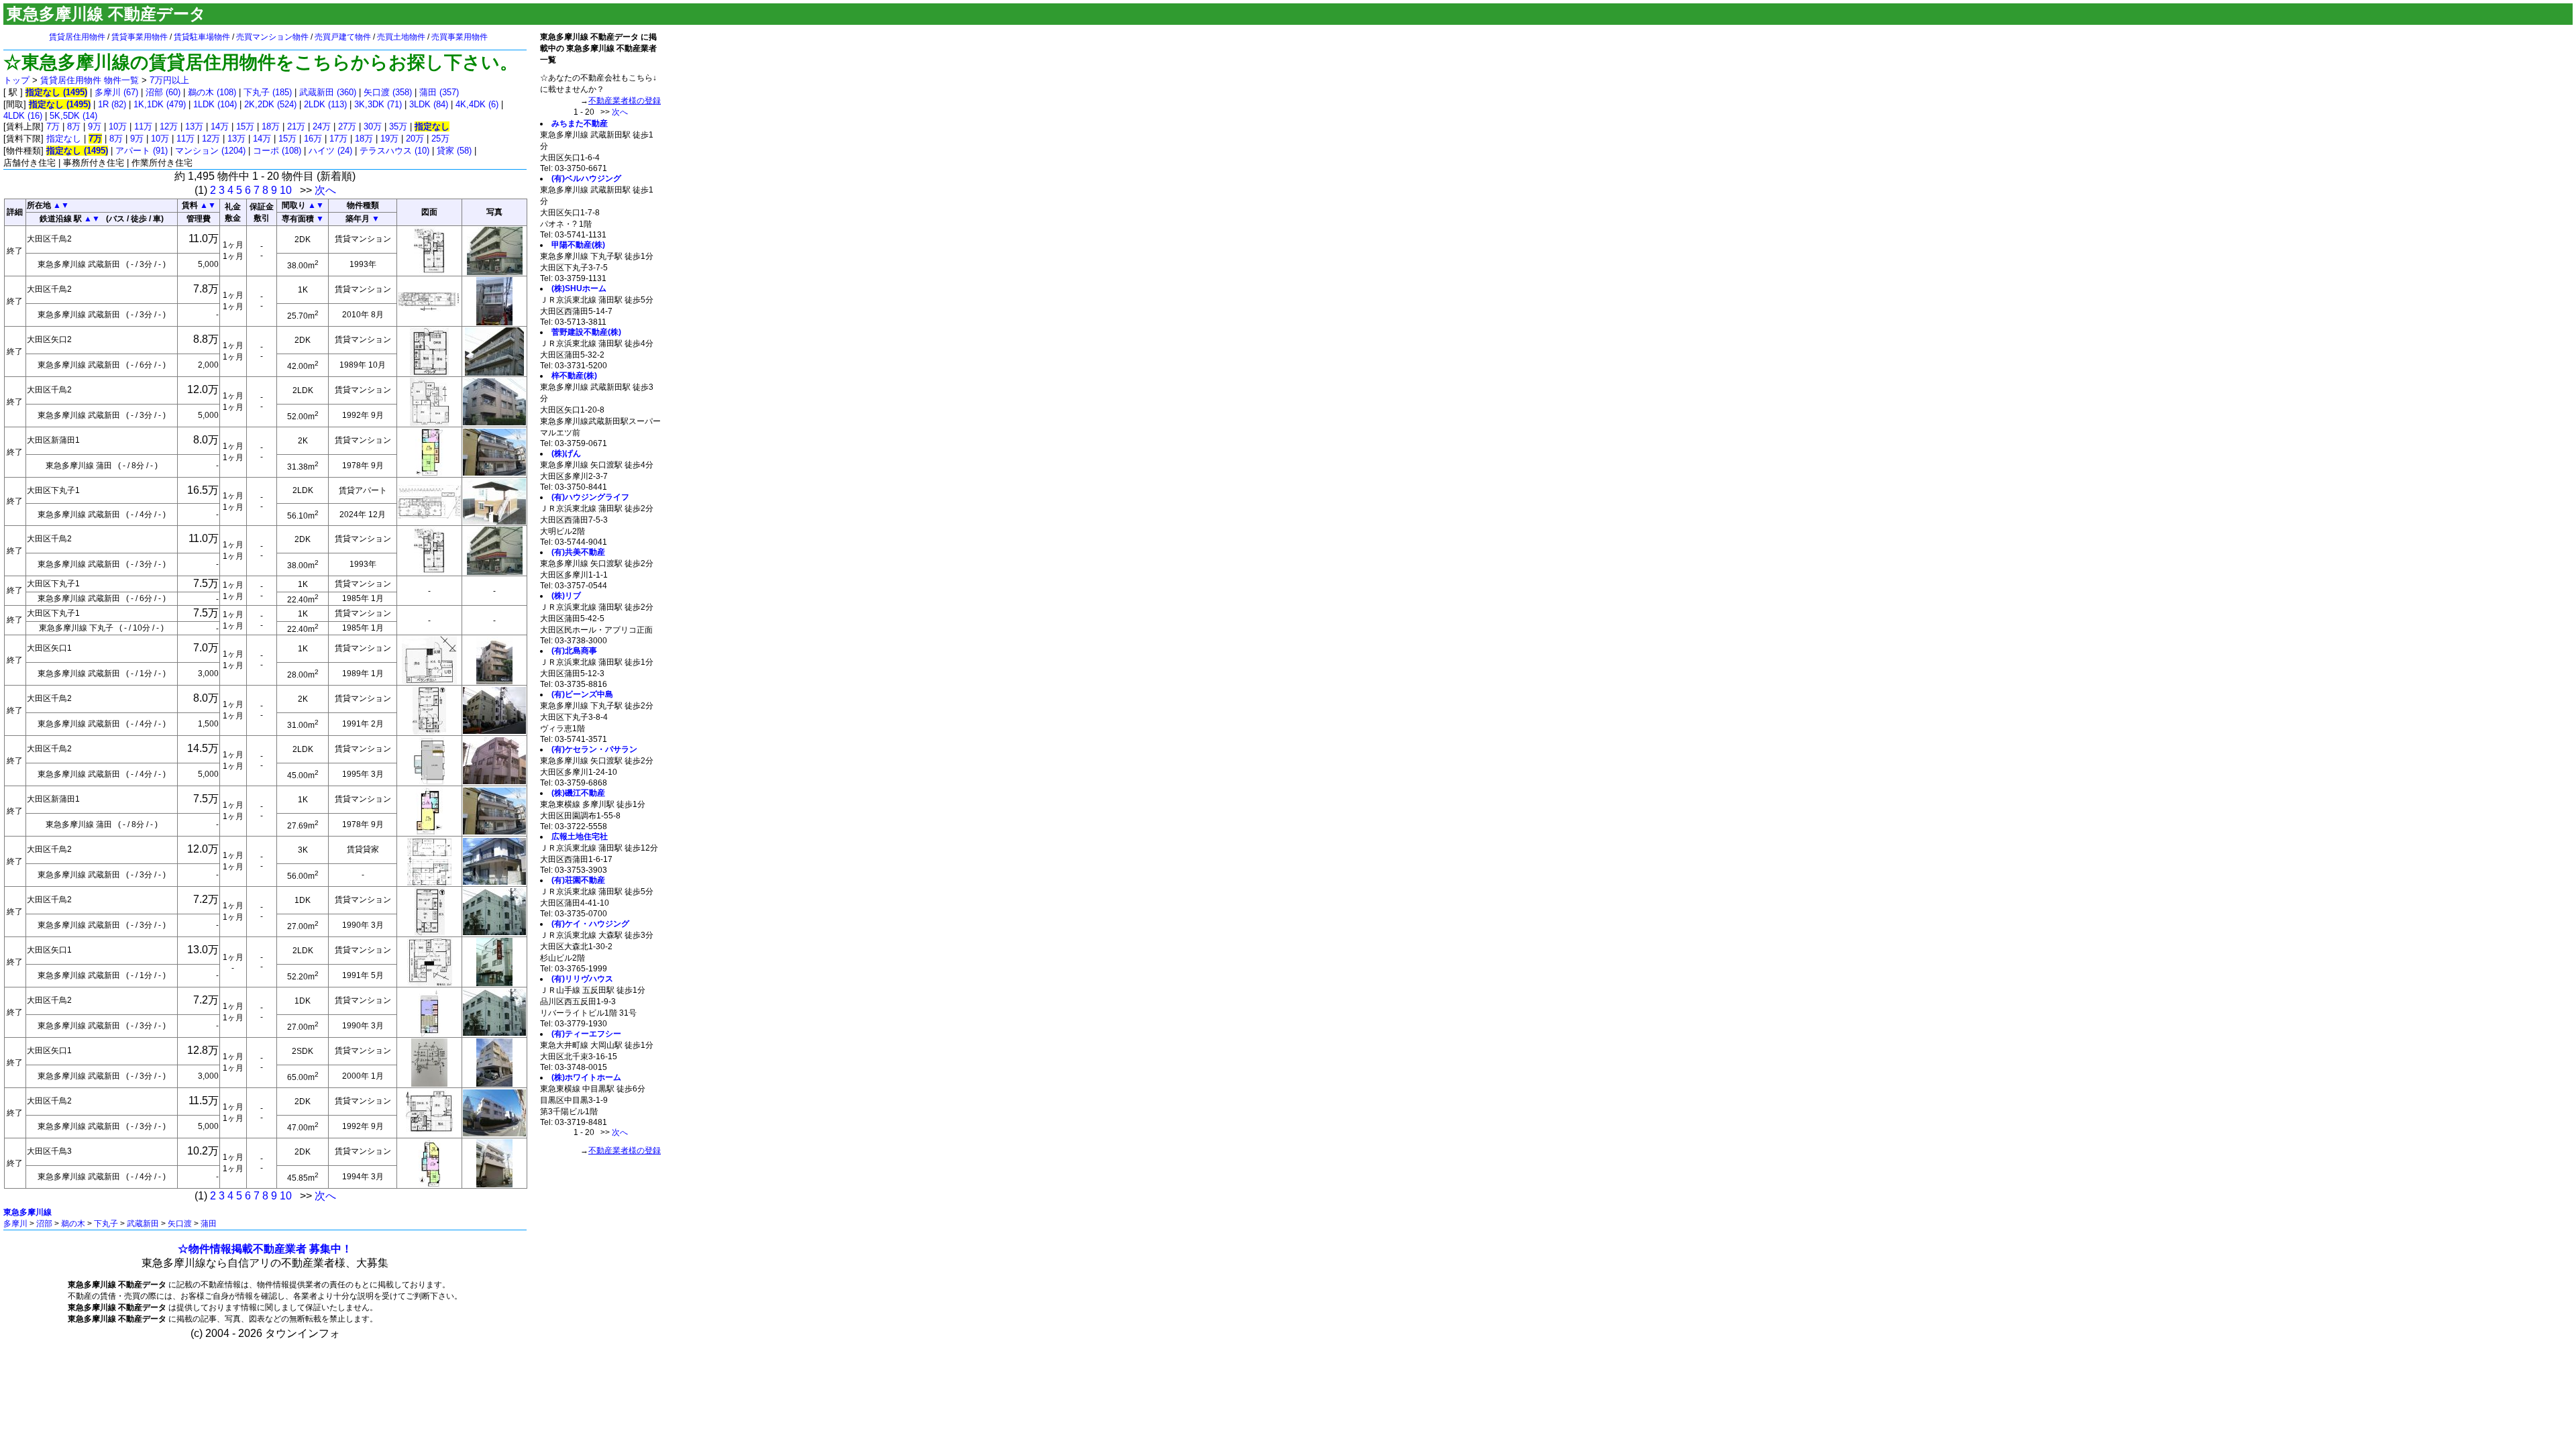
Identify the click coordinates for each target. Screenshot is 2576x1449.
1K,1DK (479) (160, 104)
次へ (325, 190)
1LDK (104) (215, 104)
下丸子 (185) (268, 92)
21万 (296, 126)
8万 (74, 126)
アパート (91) (142, 151)
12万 (169, 126)
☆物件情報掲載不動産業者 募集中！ (265, 1249)
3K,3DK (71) (378, 104)
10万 (118, 126)
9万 (95, 126)
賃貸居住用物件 (77, 37)
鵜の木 (73, 1224)
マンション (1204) (210, 151)
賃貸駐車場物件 (202, 37)
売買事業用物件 (460, 37)
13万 (194, 126)
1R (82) (112, 104)
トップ (16, 80)
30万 (373, 126)
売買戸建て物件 (343, 37)
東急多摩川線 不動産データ (106, 14)
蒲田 (209, 1224)
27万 (347, 126)
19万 (389, 139)
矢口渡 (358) (388, 92)
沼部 (44, 1224)
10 (286, 190)
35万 (398, 126)
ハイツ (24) (330, 151)
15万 (245, 126)
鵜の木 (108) (212, 92)
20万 (415, 139)
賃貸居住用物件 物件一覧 (90, 80)
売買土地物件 (401, 37)
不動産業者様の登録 (625, 101)
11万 (143, 126)
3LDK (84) (429, 104)
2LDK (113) (325, 104)
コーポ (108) (277, 151)
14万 (220, 126)
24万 (322, 126)
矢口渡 (180, 1224)
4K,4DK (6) (477, 104)
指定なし (64, 139)
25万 (440, 139)
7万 (53, 126)
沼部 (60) (163, 92)
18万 (271, 126)
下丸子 (106, 1224)
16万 (313, 139)
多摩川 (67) (116, 92)
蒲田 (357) (439, 92)
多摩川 (15, 1224)
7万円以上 (169, 80)
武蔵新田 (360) (328, 92)
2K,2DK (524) (270, 104)
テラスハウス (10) (394, 151)
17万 (338, 139)
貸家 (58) (454, 151)
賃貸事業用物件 (140, 37)
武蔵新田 (143, 1224)
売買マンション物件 (272, 37)
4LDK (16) (23, 116)
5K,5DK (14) (73, 116)
